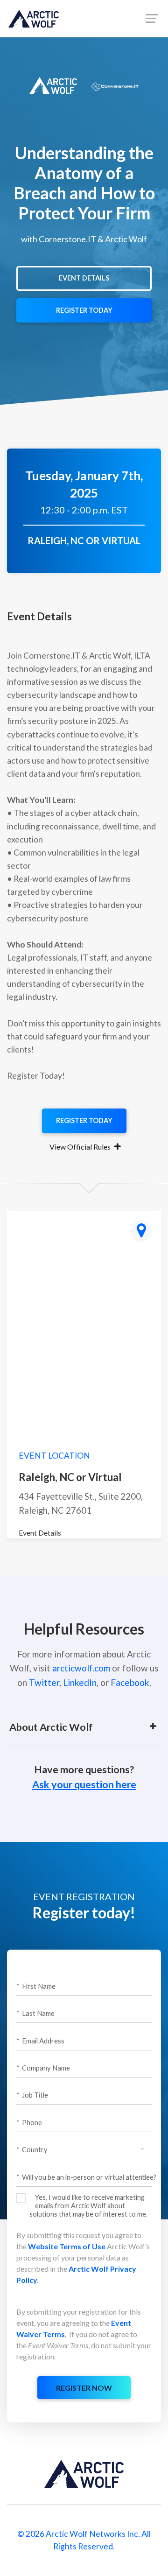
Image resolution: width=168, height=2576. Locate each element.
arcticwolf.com (81, 1668)
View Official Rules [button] (81, 1147)
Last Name (35, 2013)
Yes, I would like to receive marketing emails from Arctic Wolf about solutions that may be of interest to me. (88, 2206)
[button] (78, 1727)
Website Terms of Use (67, 2246)
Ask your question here (84, 1784)
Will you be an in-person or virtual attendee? (86, 2177)
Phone (29, 2122)
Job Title (32, 2095)
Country (32, 2149)
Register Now (84, 2388)
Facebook (130, 1682)
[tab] (84, 1147)
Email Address (40, 2041)
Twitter (44, 1682)
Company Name (43, 2068)
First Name (36, 1986)
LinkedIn (80, 1682)
